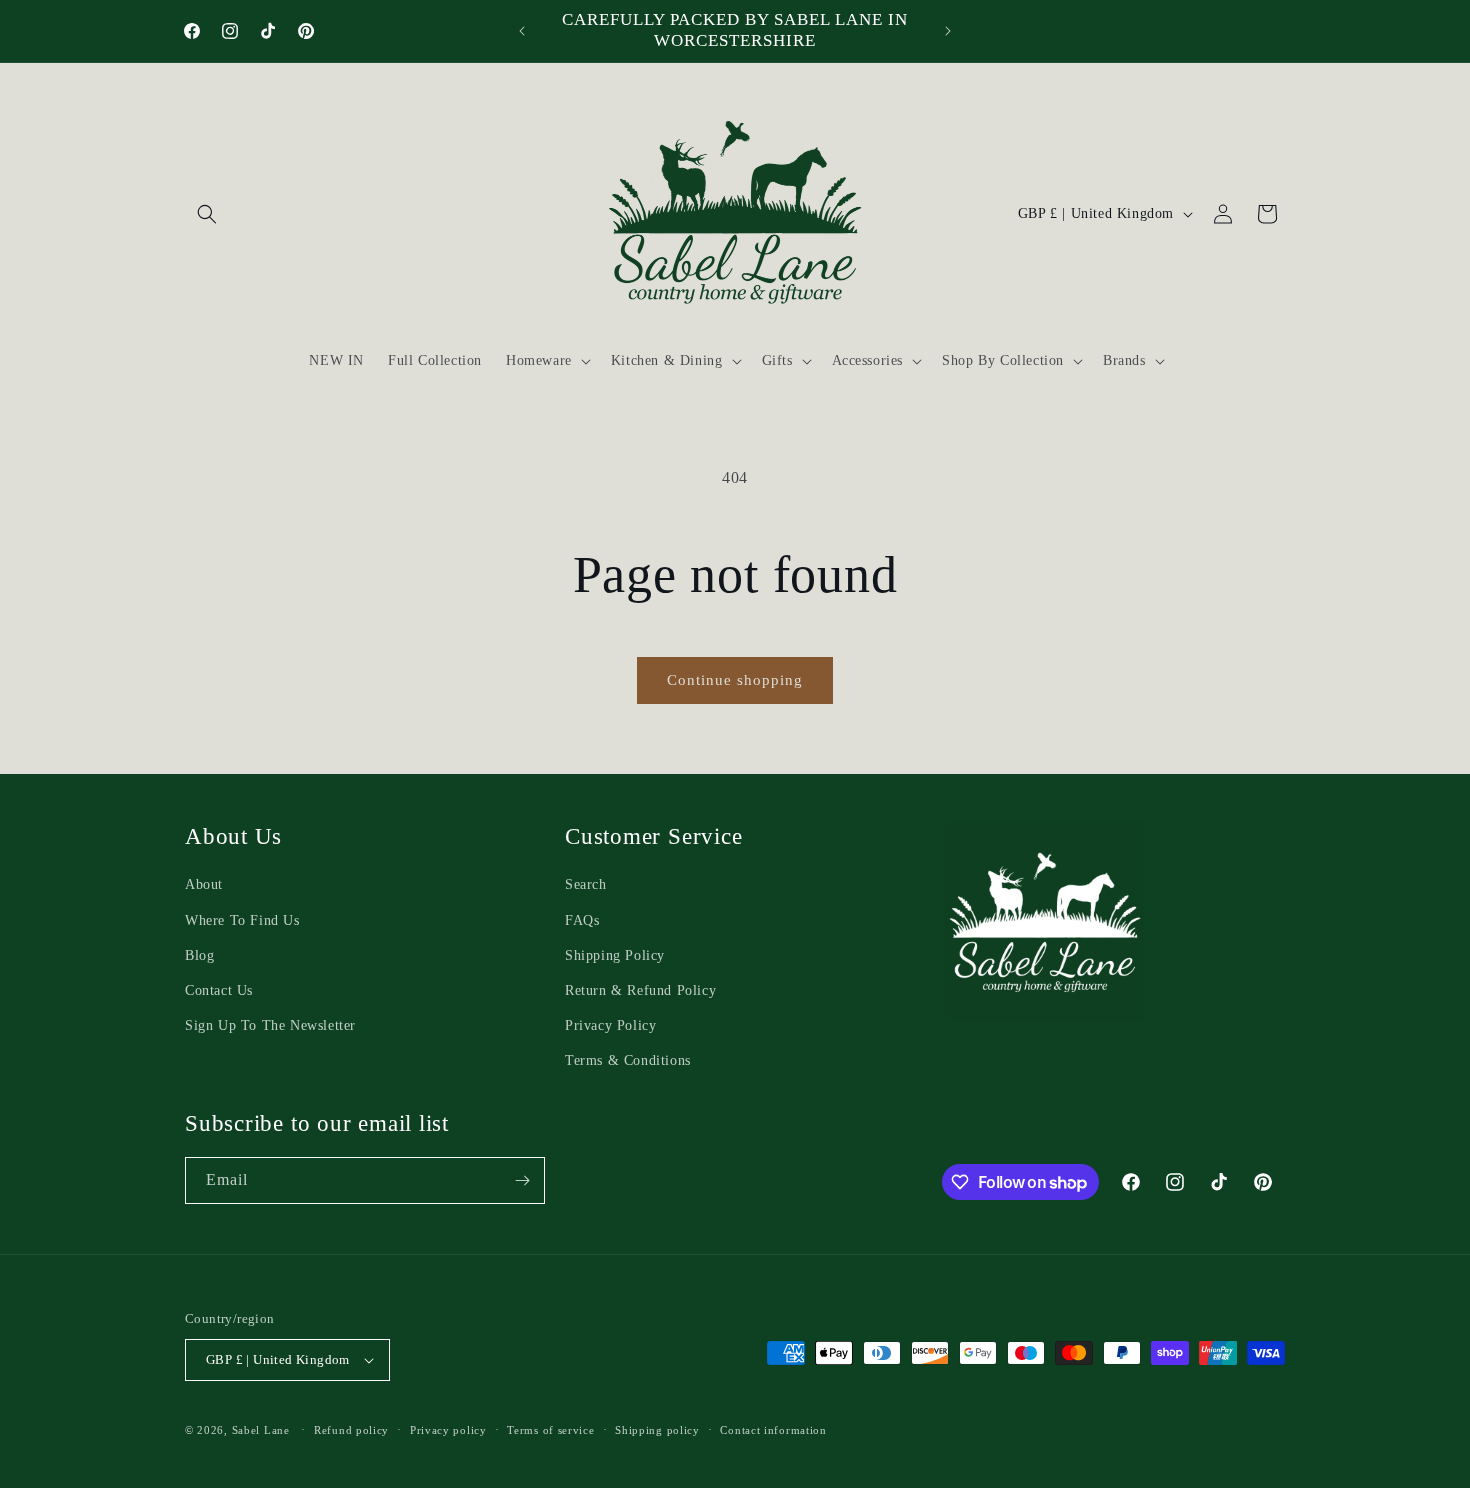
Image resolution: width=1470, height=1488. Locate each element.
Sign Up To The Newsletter (270, 1025)
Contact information (773, 1430)
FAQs (582, 920)
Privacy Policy (610, 1025)
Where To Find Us (242, 920)
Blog (199, 955)
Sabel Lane (261, 1430)
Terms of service (550, 1430)
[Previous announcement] (522, 31)
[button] (207, 214)
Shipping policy (657, 1430)
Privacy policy (448, 1430)
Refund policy (351, 1430)
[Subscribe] (522, 1180)
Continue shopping (735, 680)
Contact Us (219, 990)
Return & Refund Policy (640, 990)
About (204, 884)
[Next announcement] (948, 31)
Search (586, 884)
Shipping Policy (615, 955)
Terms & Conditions (628, 1060)
